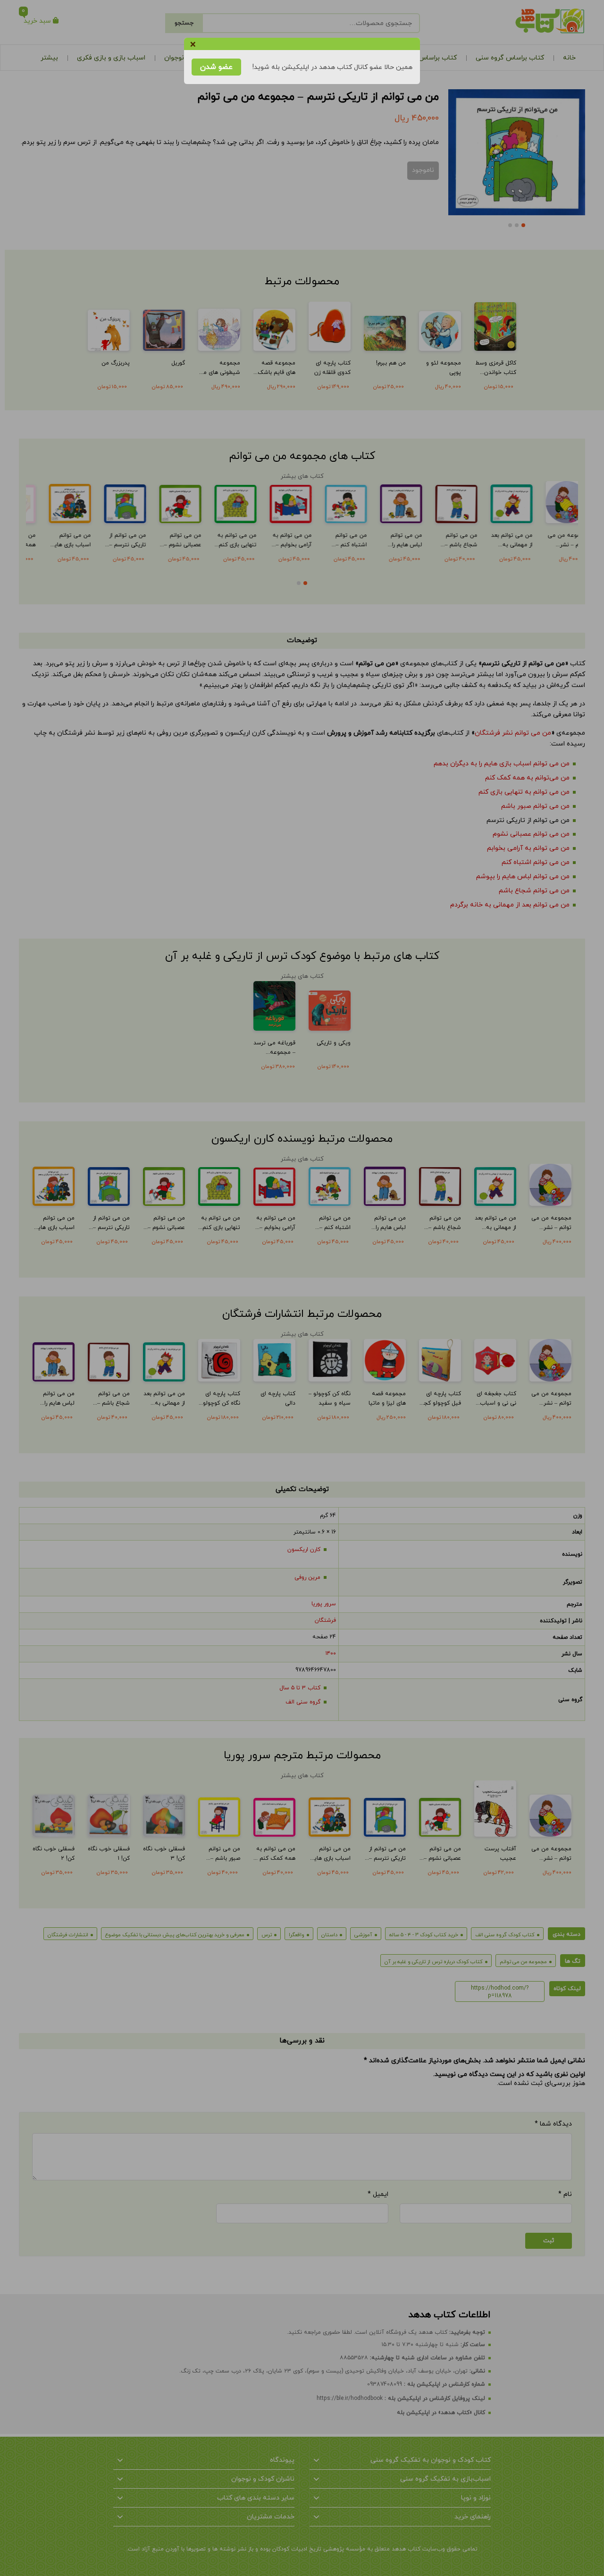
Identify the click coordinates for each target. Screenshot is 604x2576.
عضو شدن (216, 67)
